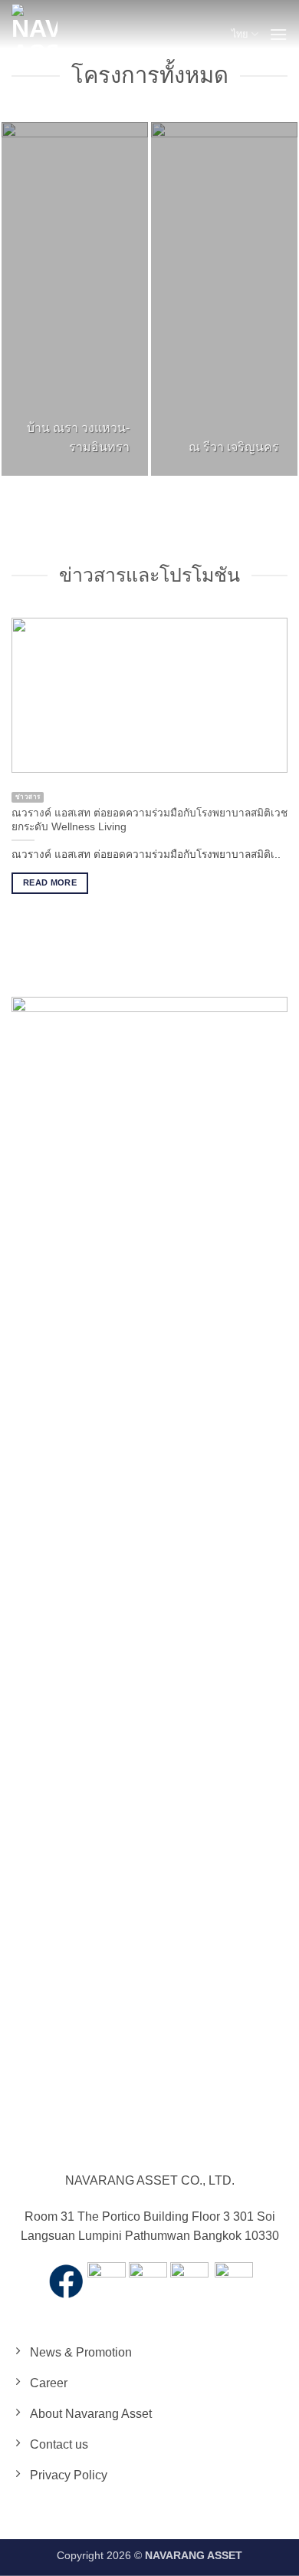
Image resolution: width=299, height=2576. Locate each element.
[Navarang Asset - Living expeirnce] (34, 35)
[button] (278, 34)
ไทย (240, 34)
